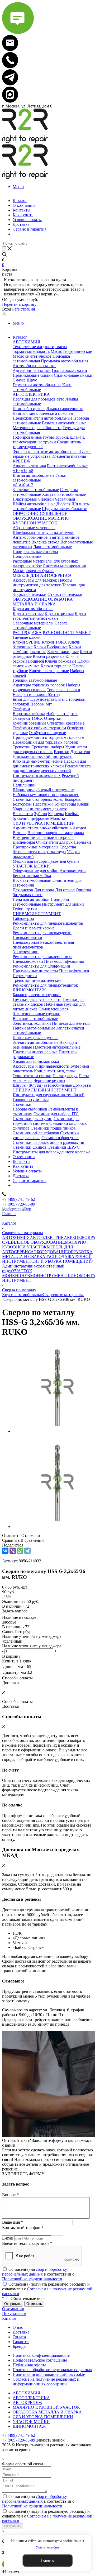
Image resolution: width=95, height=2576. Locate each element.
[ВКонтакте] (5, 1551)
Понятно (47, 2561)
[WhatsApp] (20, 1551)
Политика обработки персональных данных (52, 2370)
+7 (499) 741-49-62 (19, 1199)
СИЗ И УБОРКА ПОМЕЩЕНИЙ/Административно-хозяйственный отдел (47, 1266)
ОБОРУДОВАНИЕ (51, 1252)
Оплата (19, 2337)
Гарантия (21, 2342)
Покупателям (14, 2314)
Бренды (20, 2346)
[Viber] (13, 1551)
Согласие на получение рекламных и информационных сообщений (46, 2382)
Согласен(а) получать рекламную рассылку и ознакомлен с (47, 2289)
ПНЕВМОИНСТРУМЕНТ (42, 1276)
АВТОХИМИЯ (16, 1237)
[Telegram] (27, 1551)
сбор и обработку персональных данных (35, 2272)
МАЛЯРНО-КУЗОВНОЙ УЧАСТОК (45, 1245)
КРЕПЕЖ (76, 1237)
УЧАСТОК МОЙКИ (17, 1273)
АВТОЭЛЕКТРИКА (48, 1237)
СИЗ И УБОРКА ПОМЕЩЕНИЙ (43, 2417)
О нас (18, 2327)
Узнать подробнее (48, 2547)
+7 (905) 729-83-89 (19, 1204)
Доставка (21, 2332)
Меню (18, 186)
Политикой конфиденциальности (32, 2279)
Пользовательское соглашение (40, 2360)
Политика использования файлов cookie (49, 2374)
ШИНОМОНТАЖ (29, 2426)
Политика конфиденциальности (42, 2355)
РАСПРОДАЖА (60, 1256)
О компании (13, 2309)
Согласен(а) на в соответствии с (38, 2274)
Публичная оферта (29, 2365)
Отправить (13, 2526)
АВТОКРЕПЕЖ (27, 2402)
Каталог (9, 2318)
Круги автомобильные (22, 1295)
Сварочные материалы (63, 1295)
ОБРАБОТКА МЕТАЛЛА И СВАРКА (47, 2412)
